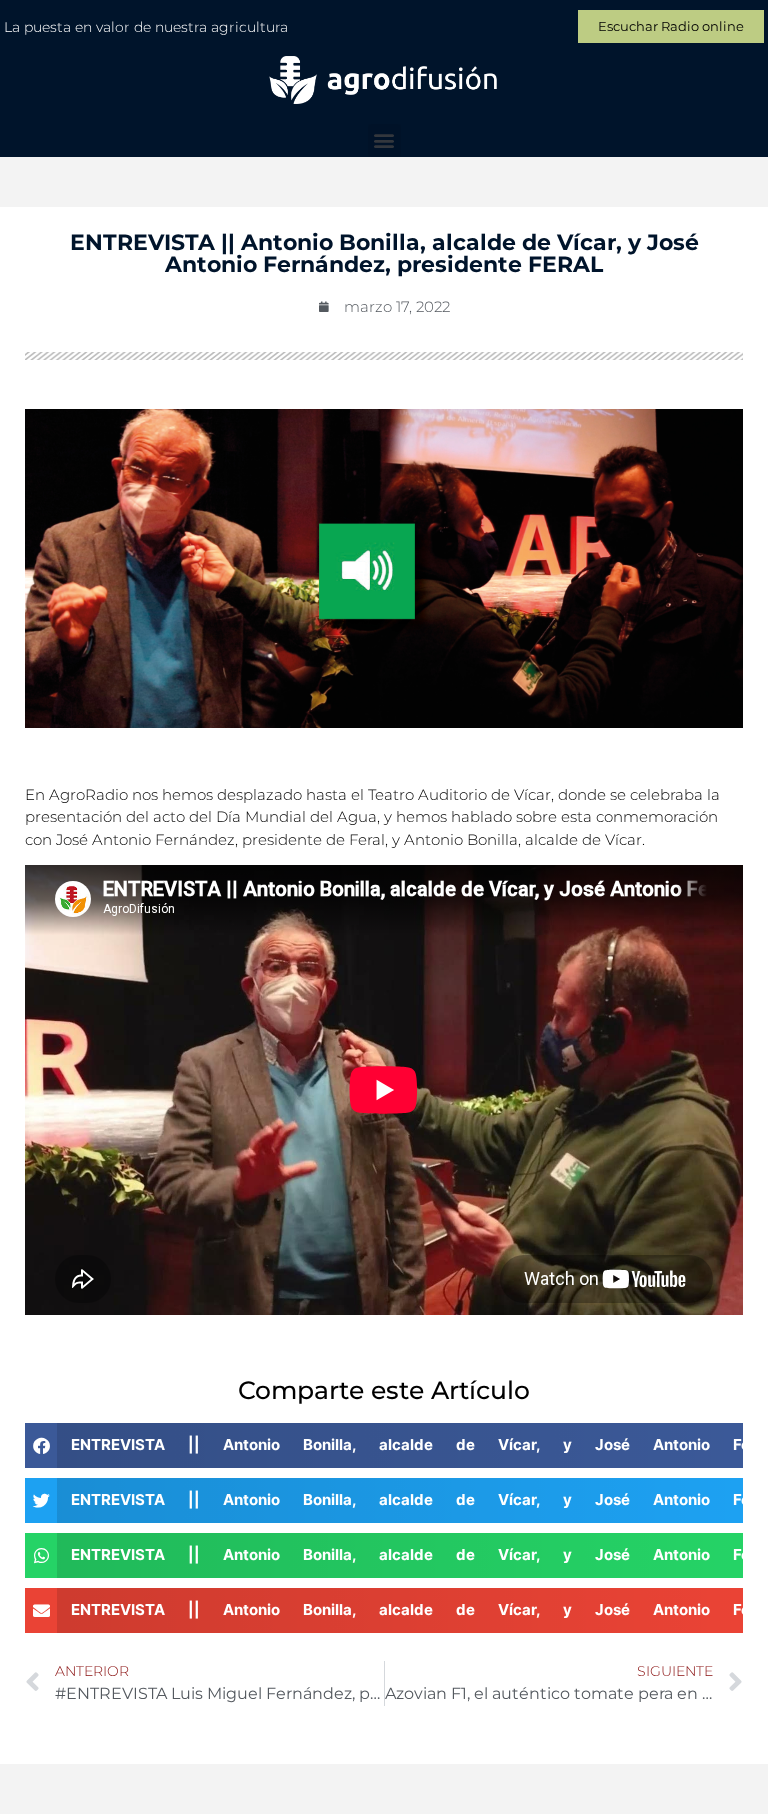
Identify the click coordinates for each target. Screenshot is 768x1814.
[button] (384, 140)
